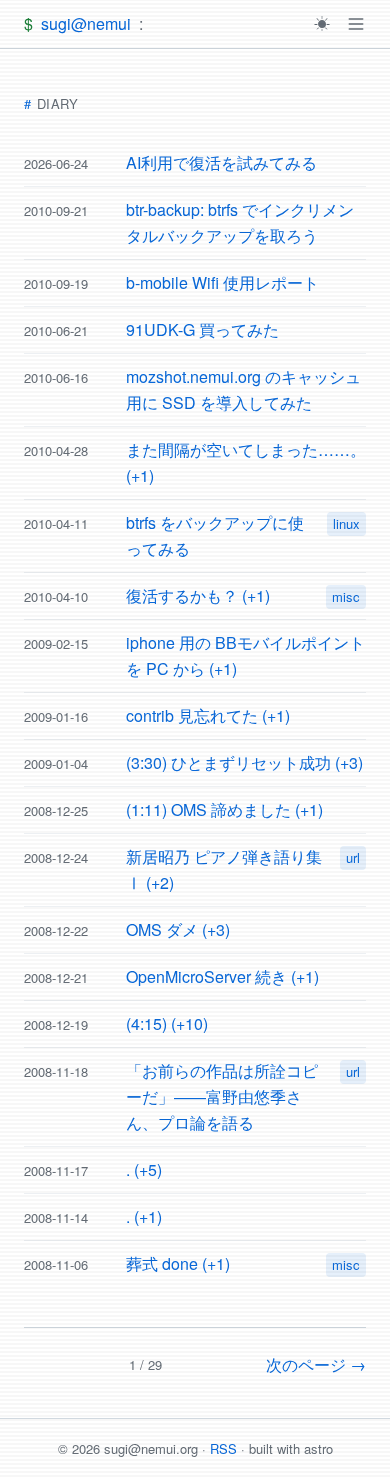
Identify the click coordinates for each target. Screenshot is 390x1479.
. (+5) (144, 1169)
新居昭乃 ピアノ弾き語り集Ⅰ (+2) (224, 869)
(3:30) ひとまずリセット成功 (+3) (244, 762)
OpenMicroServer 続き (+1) (222, 976)
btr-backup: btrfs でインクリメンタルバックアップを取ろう (240, 222)
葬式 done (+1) (178, 1263)
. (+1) (144, 1216)
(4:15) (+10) (167, 1023)
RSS (223, 1448)
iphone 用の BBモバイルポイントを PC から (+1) (245, 655)
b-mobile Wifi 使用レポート (222, 282)
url (353, 857)
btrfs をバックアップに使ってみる (215, 535)
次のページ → (316, 1364)
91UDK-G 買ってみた (202, 329)
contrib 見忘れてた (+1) (208, 715)
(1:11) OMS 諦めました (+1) (224, 809)
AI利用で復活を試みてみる (221, 162)
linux (346, 523)
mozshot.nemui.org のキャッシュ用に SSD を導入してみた (243, 389)
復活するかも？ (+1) (198, 595)
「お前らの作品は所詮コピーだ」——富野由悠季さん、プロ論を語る (222, 1096)
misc (346, 596)
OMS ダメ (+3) (178, 929)
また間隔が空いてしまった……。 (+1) (246, 462)
